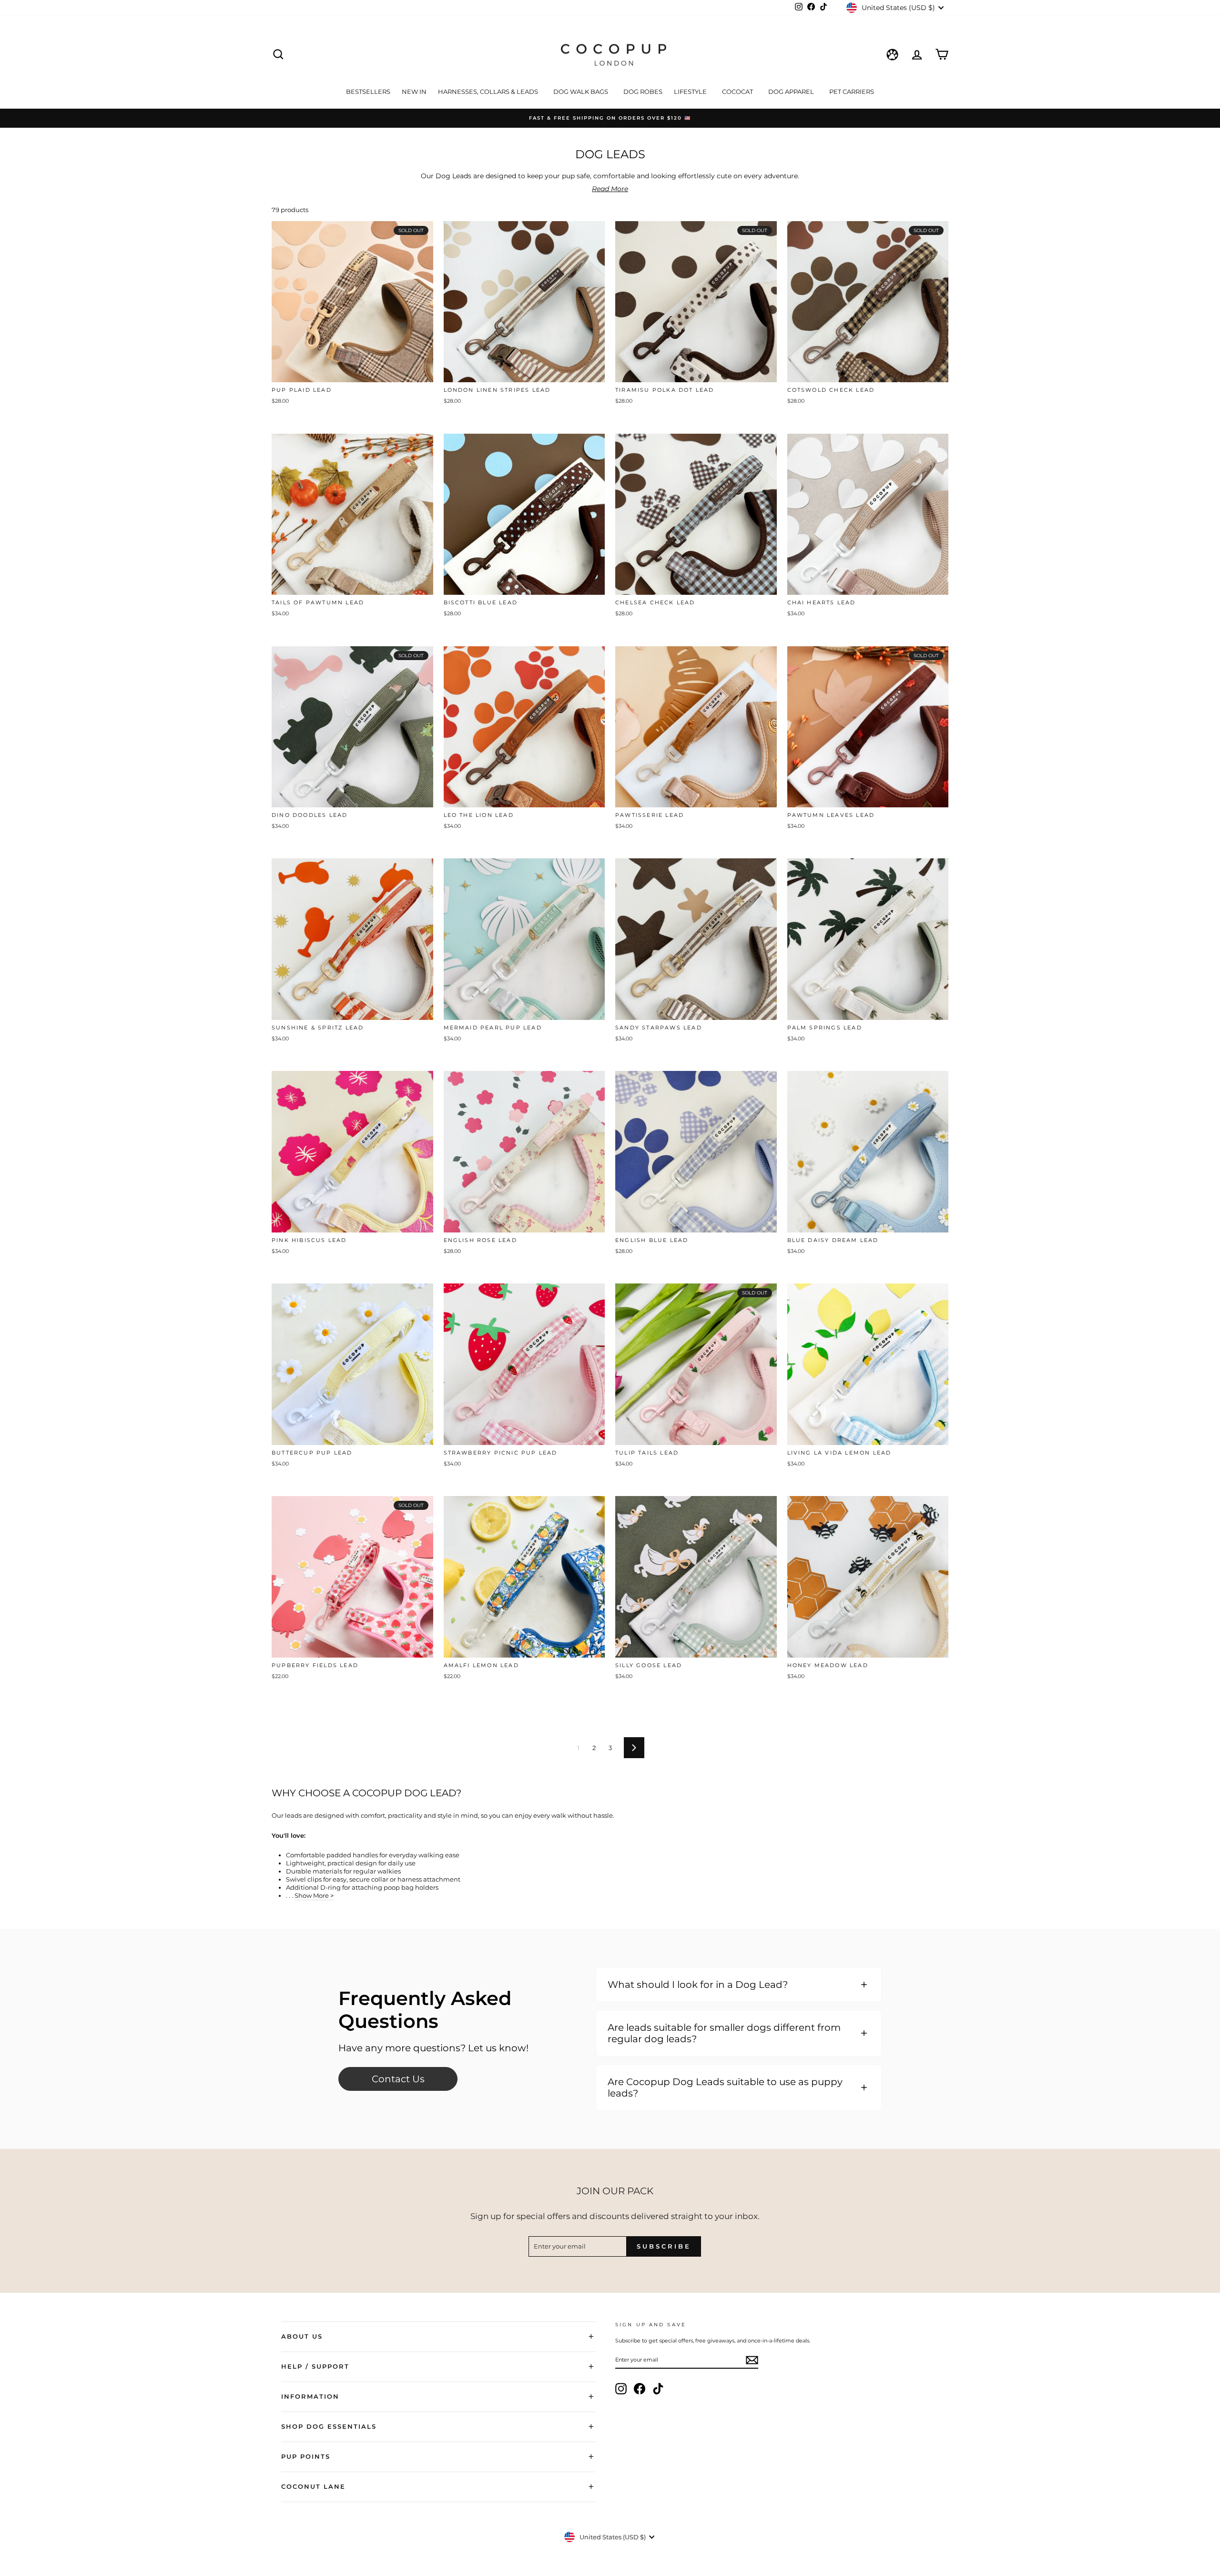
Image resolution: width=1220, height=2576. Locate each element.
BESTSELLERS (368, 92)
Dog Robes (643, 92)
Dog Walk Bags (581, 92)
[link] (398, 2079)
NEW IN (414, 92)
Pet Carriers (852, 92)
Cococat (738, 92)
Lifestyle (691, 92)
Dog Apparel (792, 92)
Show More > (314, 1895)
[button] (739, 1985)
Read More (610, 189)
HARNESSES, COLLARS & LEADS (489, 92)
